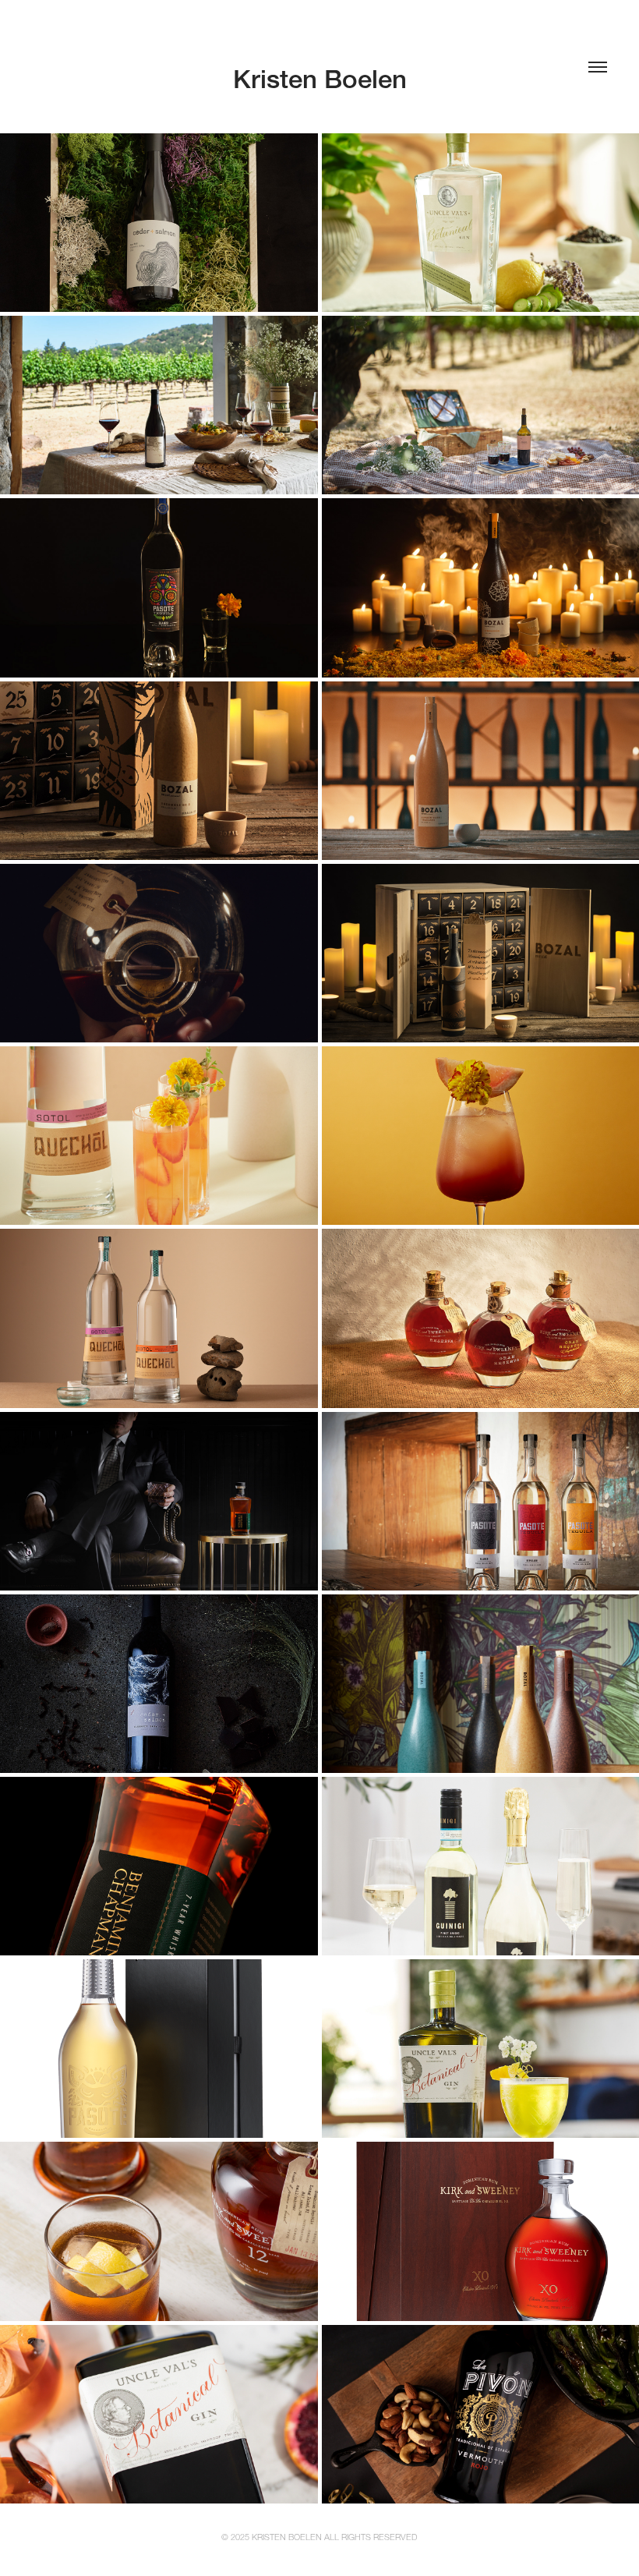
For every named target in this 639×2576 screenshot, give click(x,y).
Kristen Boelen (320, 79)
